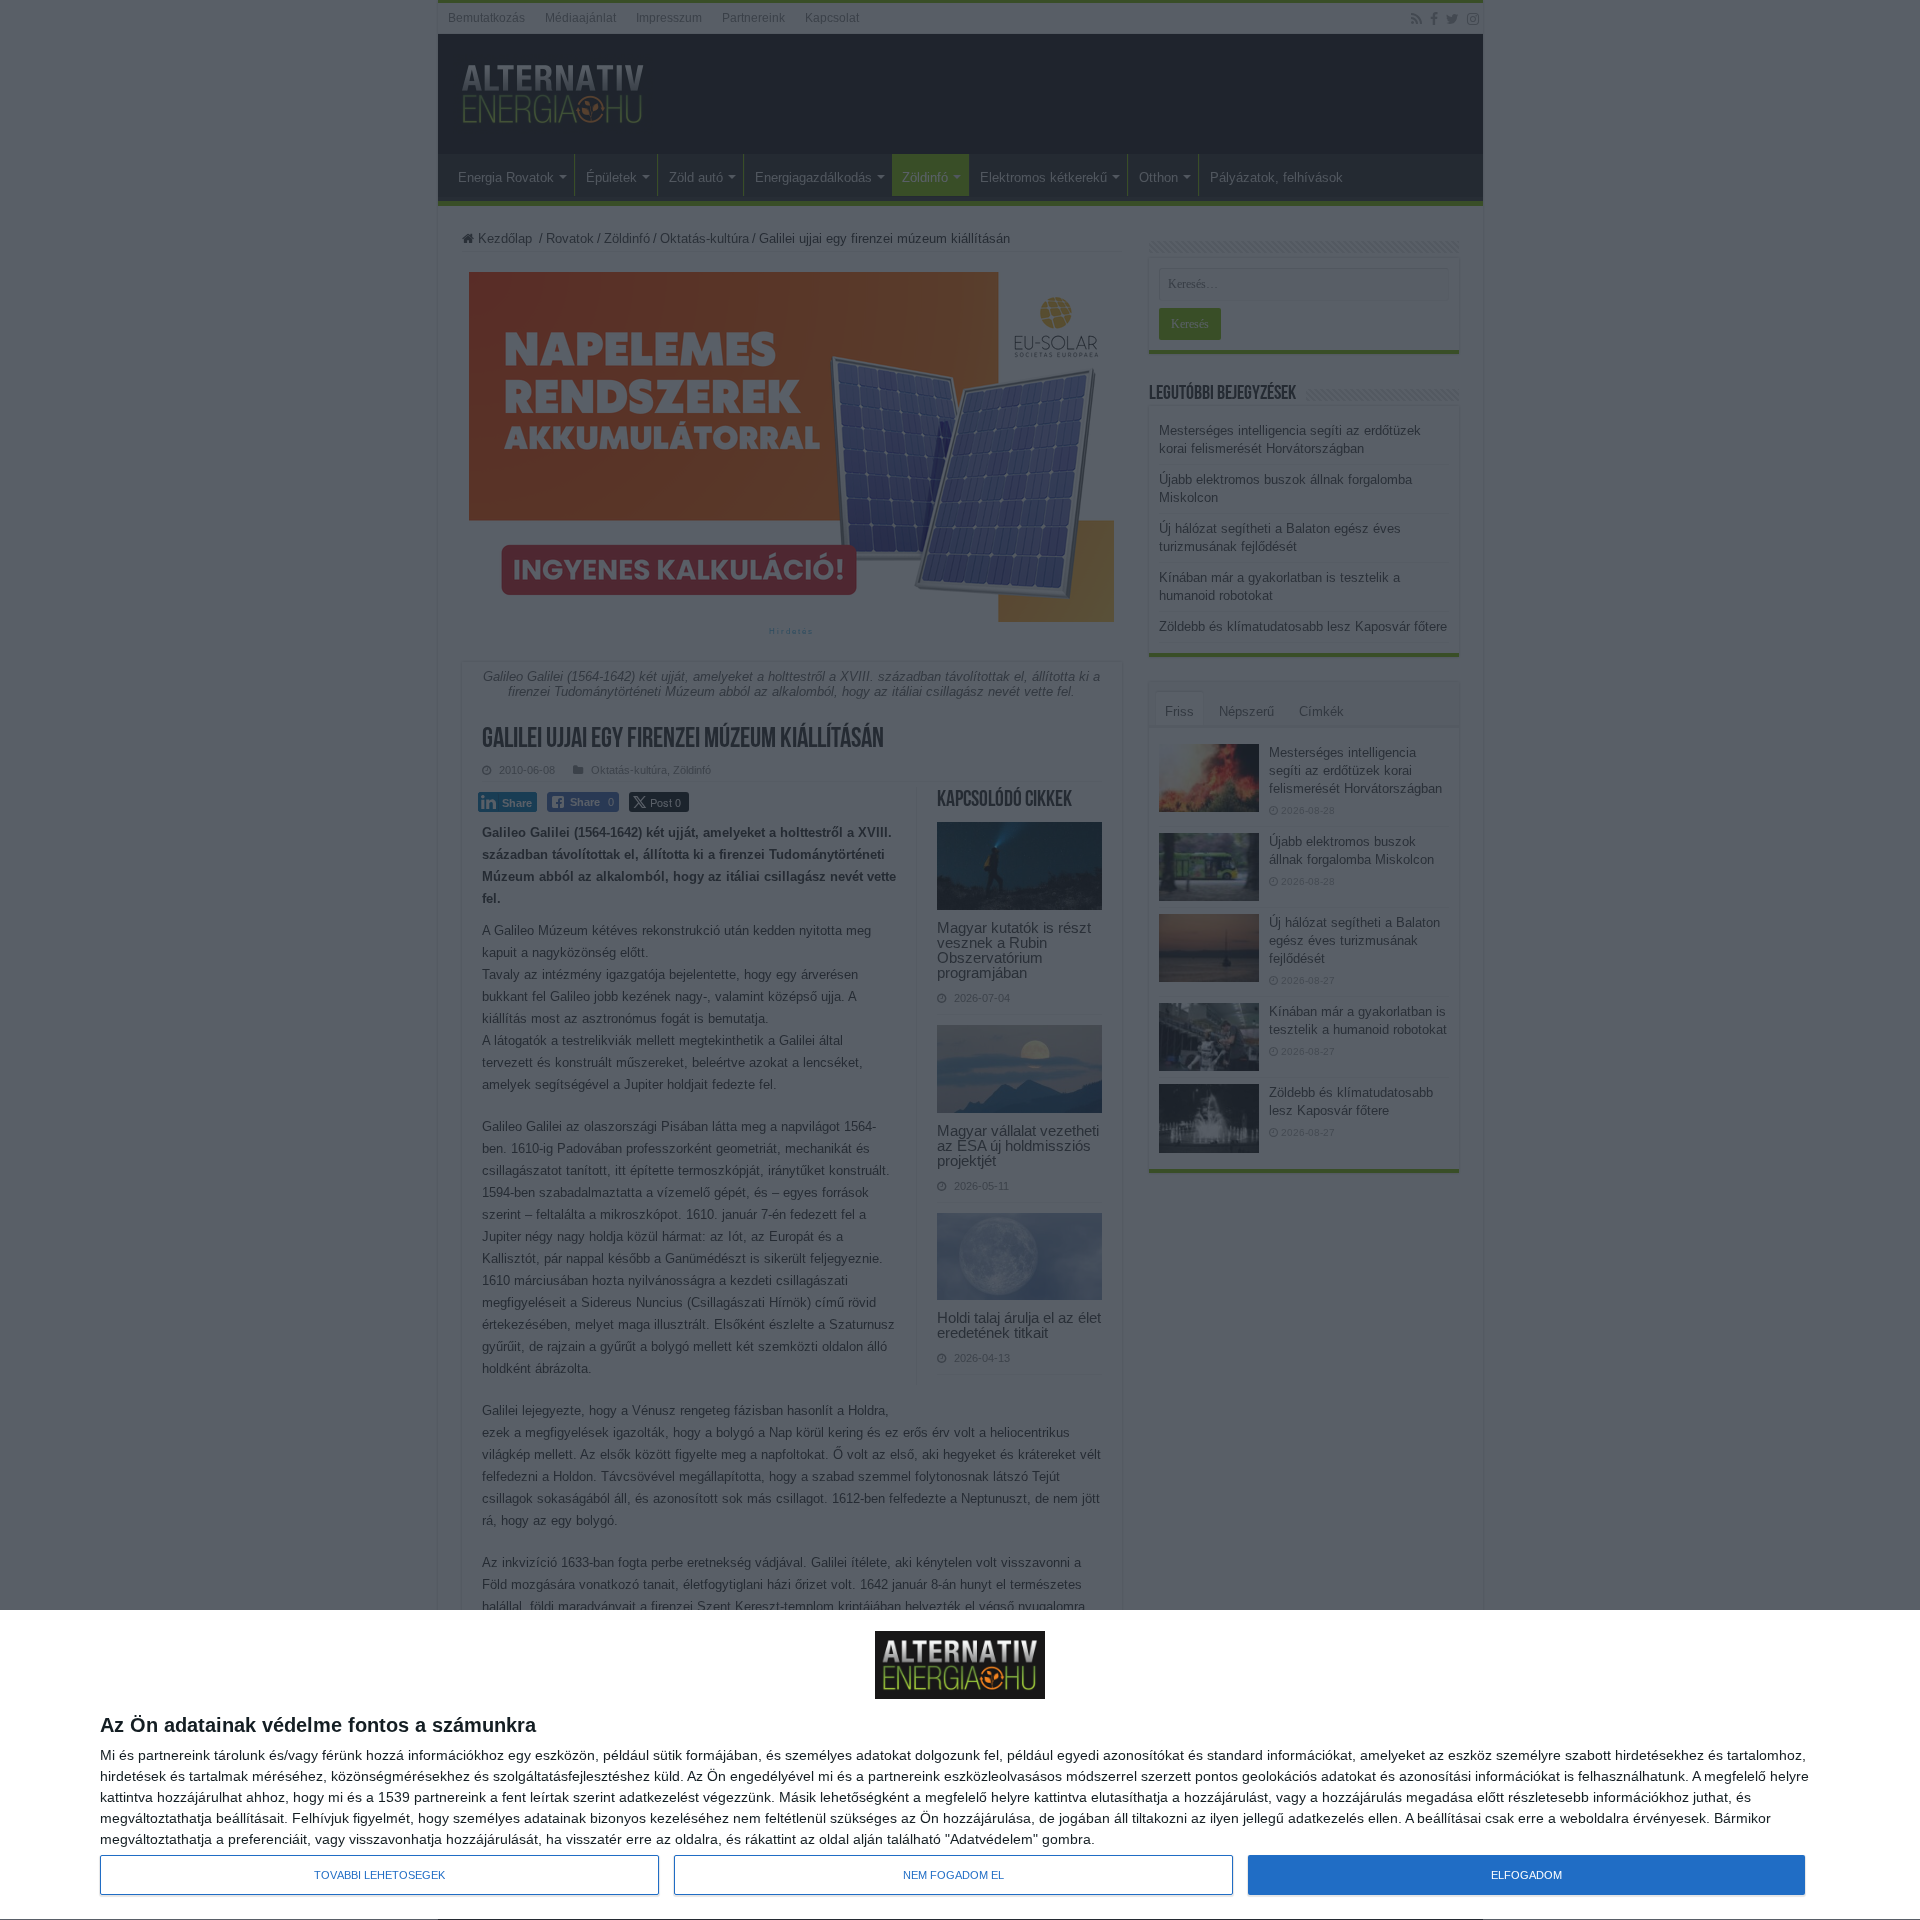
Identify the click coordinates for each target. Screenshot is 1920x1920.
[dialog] (960, 1765)
